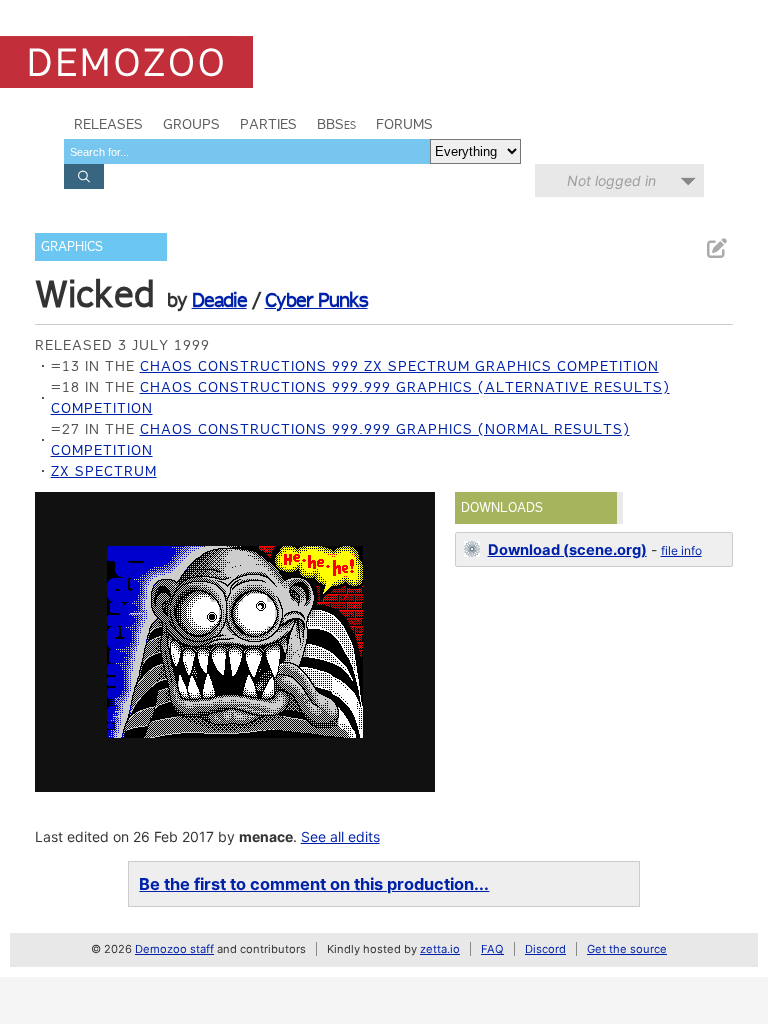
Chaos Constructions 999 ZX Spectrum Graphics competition (399, 366)
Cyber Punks (316, 300)
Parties (268, 124)
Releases (108, 124)
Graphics (72, 246)
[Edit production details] (716, 248)
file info (681, 550)
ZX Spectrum (104, 471)
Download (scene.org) (567, 550)
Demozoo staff (174, 949)
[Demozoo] (126, 62)
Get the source (627, 949)
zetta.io (440, 949)
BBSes (336, 124)
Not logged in (611, 180)
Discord (545, 949)
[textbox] (247, 151)
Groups (191, 124)
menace (266, 836)
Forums (404, 124)
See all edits (340, 836)
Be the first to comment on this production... (314, 884)
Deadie (219, 300)
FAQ (492, 949)
